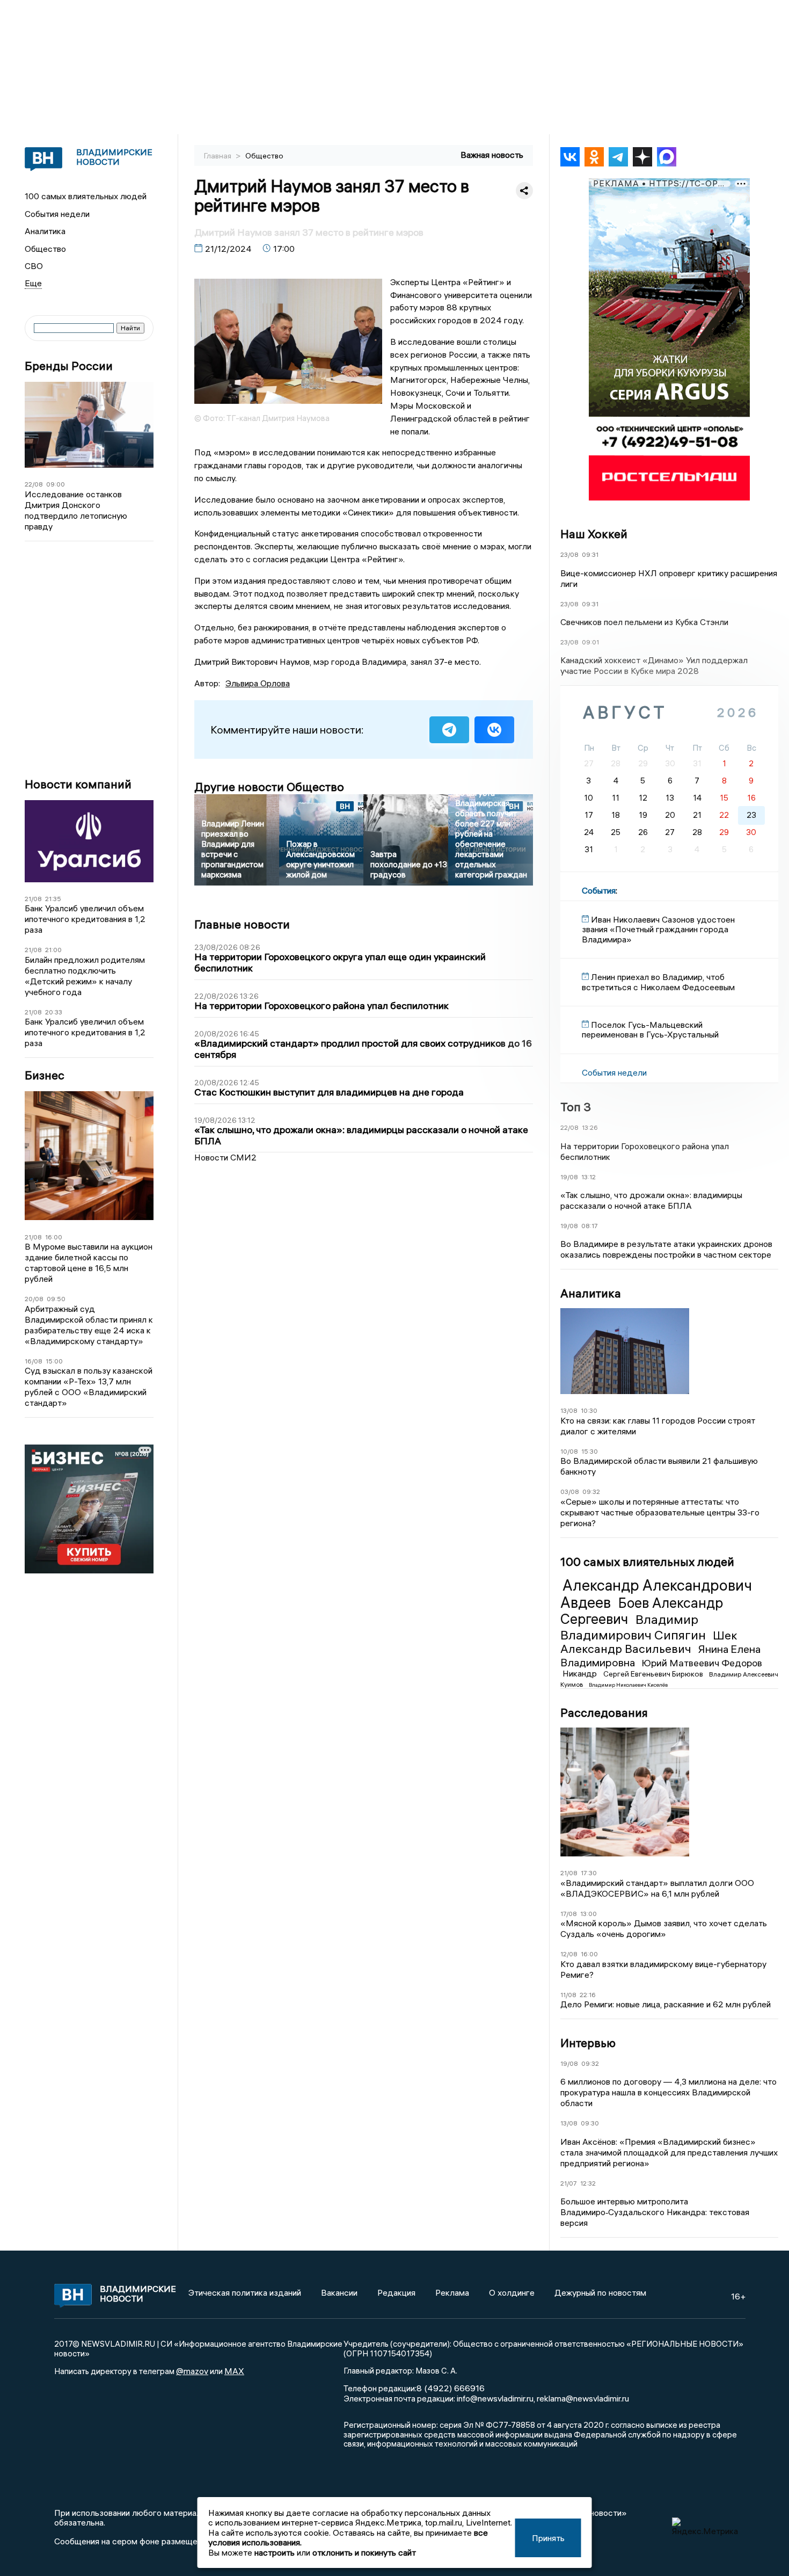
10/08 (569, 1451)
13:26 (590, 1127)
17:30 (589, 1873)
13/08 (569, 1410)
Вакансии (339, 2292)
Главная (218, 156)
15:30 (590, 1451)
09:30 (590, 2123)
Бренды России (69, 366)
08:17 (590, 1226)
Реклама (452, 2292)
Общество (45, 249)
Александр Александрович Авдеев (656, 1594)
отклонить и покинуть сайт (364, 2552)
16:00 (54, 1237)
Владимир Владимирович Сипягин (634, 1627)
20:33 (54, 1012)
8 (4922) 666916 (451, 2388)
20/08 (34, 1299)
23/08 (569, 554)
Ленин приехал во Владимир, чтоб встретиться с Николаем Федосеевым (658, 982)
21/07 (569, 2183)
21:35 (53, 899)
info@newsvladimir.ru (495, 2398)
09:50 (56, 1299)
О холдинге (512, 2292)
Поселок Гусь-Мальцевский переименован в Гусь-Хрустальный (650, 1029)
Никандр (581, 1673)
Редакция (396, 2292)
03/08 (570, 1492)
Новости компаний (78, 784)
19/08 (569, 1177)
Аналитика (45, 231)
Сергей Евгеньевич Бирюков (654, 1674)
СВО (34, 266)
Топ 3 (576, 1107)
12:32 (588, 2183)
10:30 (589, 1410)
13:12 (589, 1177)
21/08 (33, 899)
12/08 (569, 1954)
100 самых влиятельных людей (86, 196)
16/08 (34, 1361)
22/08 (34, 484)
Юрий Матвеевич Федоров (702, 1663)
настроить (275, 2552)
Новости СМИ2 (225, 1157)
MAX (234, 2371)
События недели (57, 214)
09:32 (591, 1492)
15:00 (54, 1361)
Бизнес (45, 1075)
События (599, 890)
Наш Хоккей (594, 534)
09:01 (590, 642)
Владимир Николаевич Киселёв (628, 1685)
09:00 (56, 484)
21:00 (53, 950)
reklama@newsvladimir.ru (583, 2398)
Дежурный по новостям (600, 2292)
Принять (548, 2538)
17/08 (569, 1914)
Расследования (604, 1713)
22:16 (588, 1995)
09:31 (590, 554)
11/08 (568, 1995)
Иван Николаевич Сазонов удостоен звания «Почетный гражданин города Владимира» (658, 929)
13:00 (589, 1914)
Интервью (588, 2043)
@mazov (192, 2371)
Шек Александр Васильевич (649, 1642)
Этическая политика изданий (245, 2292)
